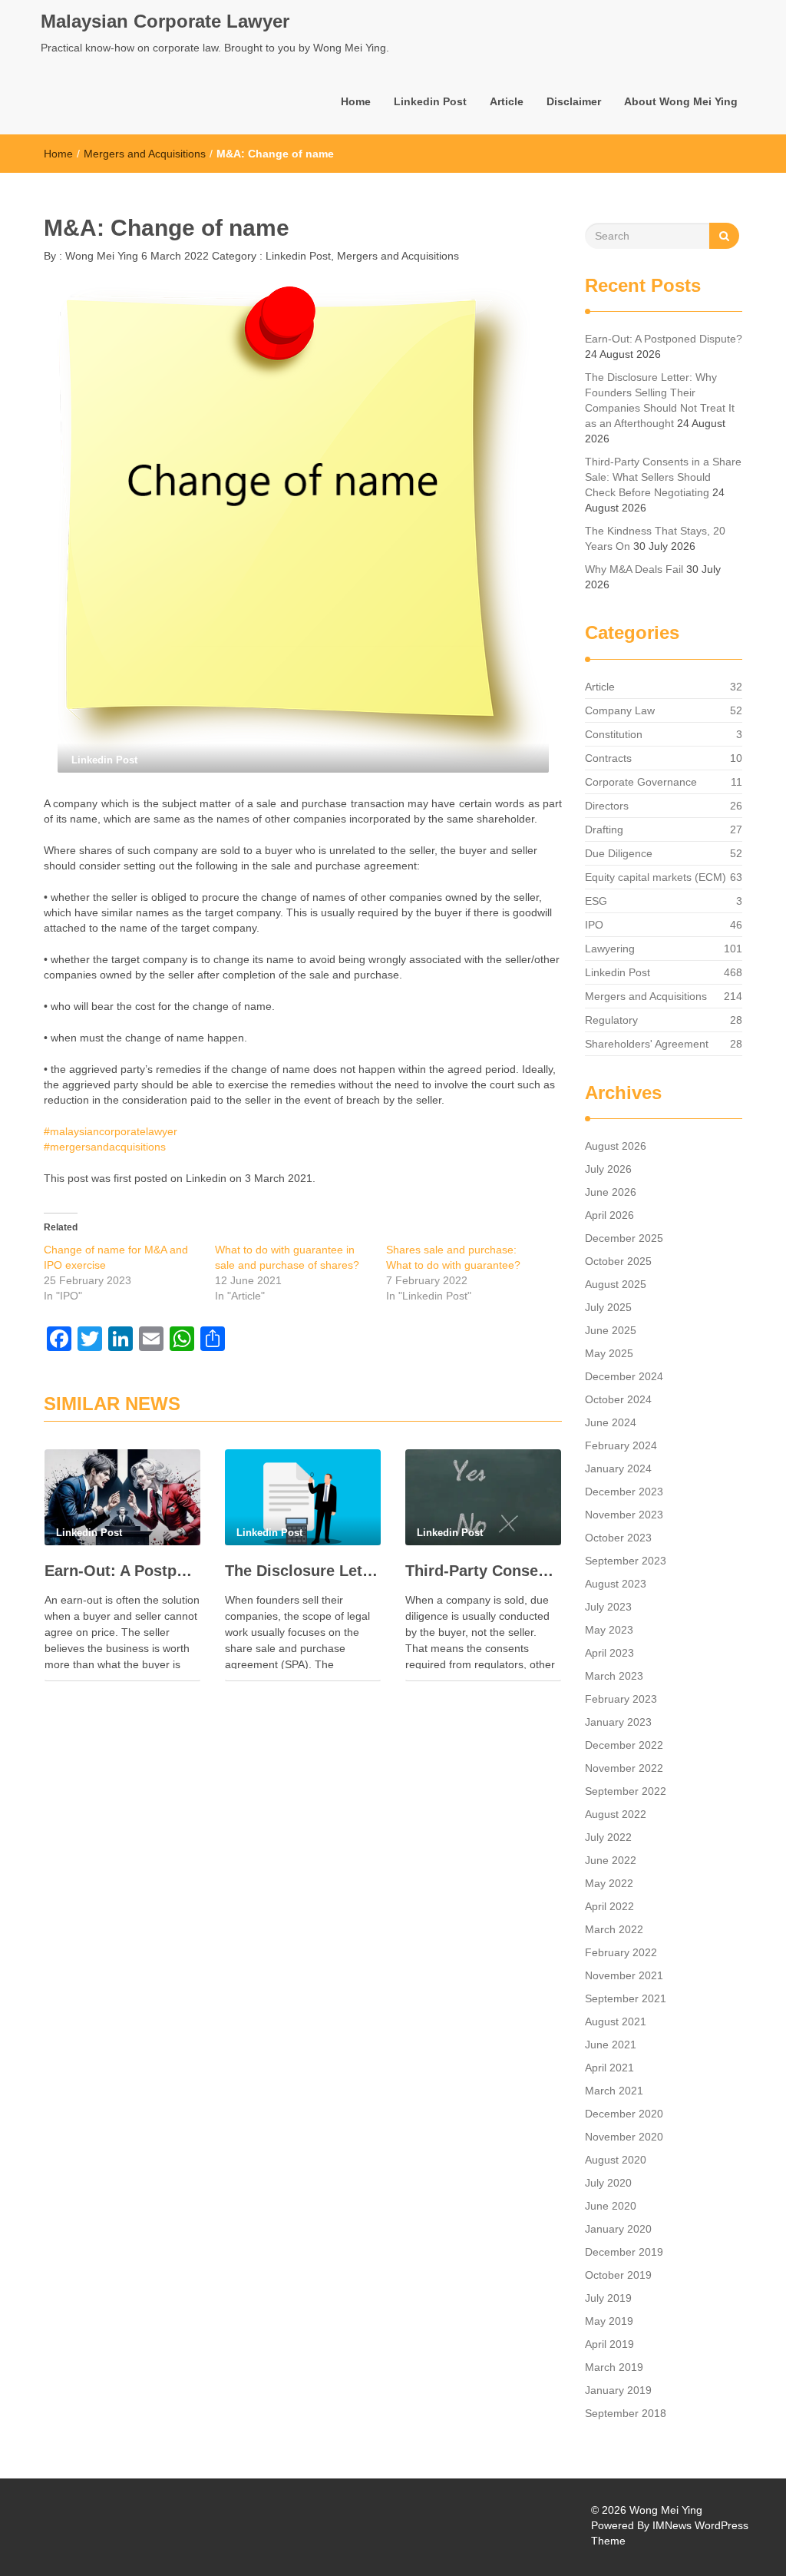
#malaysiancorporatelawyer (111, 1131)
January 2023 (618, 1722)
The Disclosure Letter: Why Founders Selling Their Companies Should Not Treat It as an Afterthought (303, 1571)
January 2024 (618, 1468)
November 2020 (624, 2137)
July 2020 (608, 2183)
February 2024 (621, 1445)
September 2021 (626, 1998)
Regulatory (611, 1020)
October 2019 (618, 2275)
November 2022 (624, 1768)
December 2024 (624, 1376)
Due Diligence (619, 853)
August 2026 (616, 1146)
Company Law (620, 710)
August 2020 (616, 2160)
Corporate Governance (641, 782)
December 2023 (624, 1492)
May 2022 (609, 1883)
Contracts (608, 758)
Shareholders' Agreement (647, 1044)
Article (507, 101)
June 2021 (611, 2045)
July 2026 (608, 1169)
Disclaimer (574, 101)
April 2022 (609, 1906)
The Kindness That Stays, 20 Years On (655, 538)
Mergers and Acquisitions (145, 154)
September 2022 (626, 1791)
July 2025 (608, 1307)
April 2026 (609, 1215)
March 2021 (614, 2091)
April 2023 (609, 1653)
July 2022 (608, 1837)
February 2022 (621, 1952)
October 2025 (618, 1261)
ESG (596, 901)
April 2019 (609, 2344)
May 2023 (609, 1630)
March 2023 (614, 1676)
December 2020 (624, 2114)
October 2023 (618, 1538)
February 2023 (621, 1699)
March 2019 (614, 2367)
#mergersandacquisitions (105, 1147)
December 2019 (624, 2252)
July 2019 (608, 2298)
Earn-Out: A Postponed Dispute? (122, 1571)
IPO (594, 925)
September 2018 (626, 2413)
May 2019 (609, 2321)
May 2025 (609, 1353)
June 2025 (611, 1330)
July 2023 (608, 1607)
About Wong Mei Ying (681, 101)
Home (356, 101)
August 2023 (616, 1584)
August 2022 (616, 1814)
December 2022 (624, 1745)
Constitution (614, 734)
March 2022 (614, 1929)
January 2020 (618, 2229)
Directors (607, 806)
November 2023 (624, 1515)
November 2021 (624, 1975)
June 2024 (611, 1422)
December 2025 (624, 1238)
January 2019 (618, 2390)
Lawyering (610, 949)
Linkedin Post (430, 101)
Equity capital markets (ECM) (656, 877)
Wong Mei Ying (100, 256)
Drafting (604, 829)
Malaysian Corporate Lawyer (165, 21)
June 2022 (611, 1860)
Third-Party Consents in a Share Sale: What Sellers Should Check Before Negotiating (483, 1571)
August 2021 (616, 2021)
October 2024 (618, 1399)
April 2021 (609, 2068)
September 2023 (626, 1561)
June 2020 (611, 2206)
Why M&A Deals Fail (634, 569)
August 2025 (616, 1284)
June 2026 (611, 1192)
